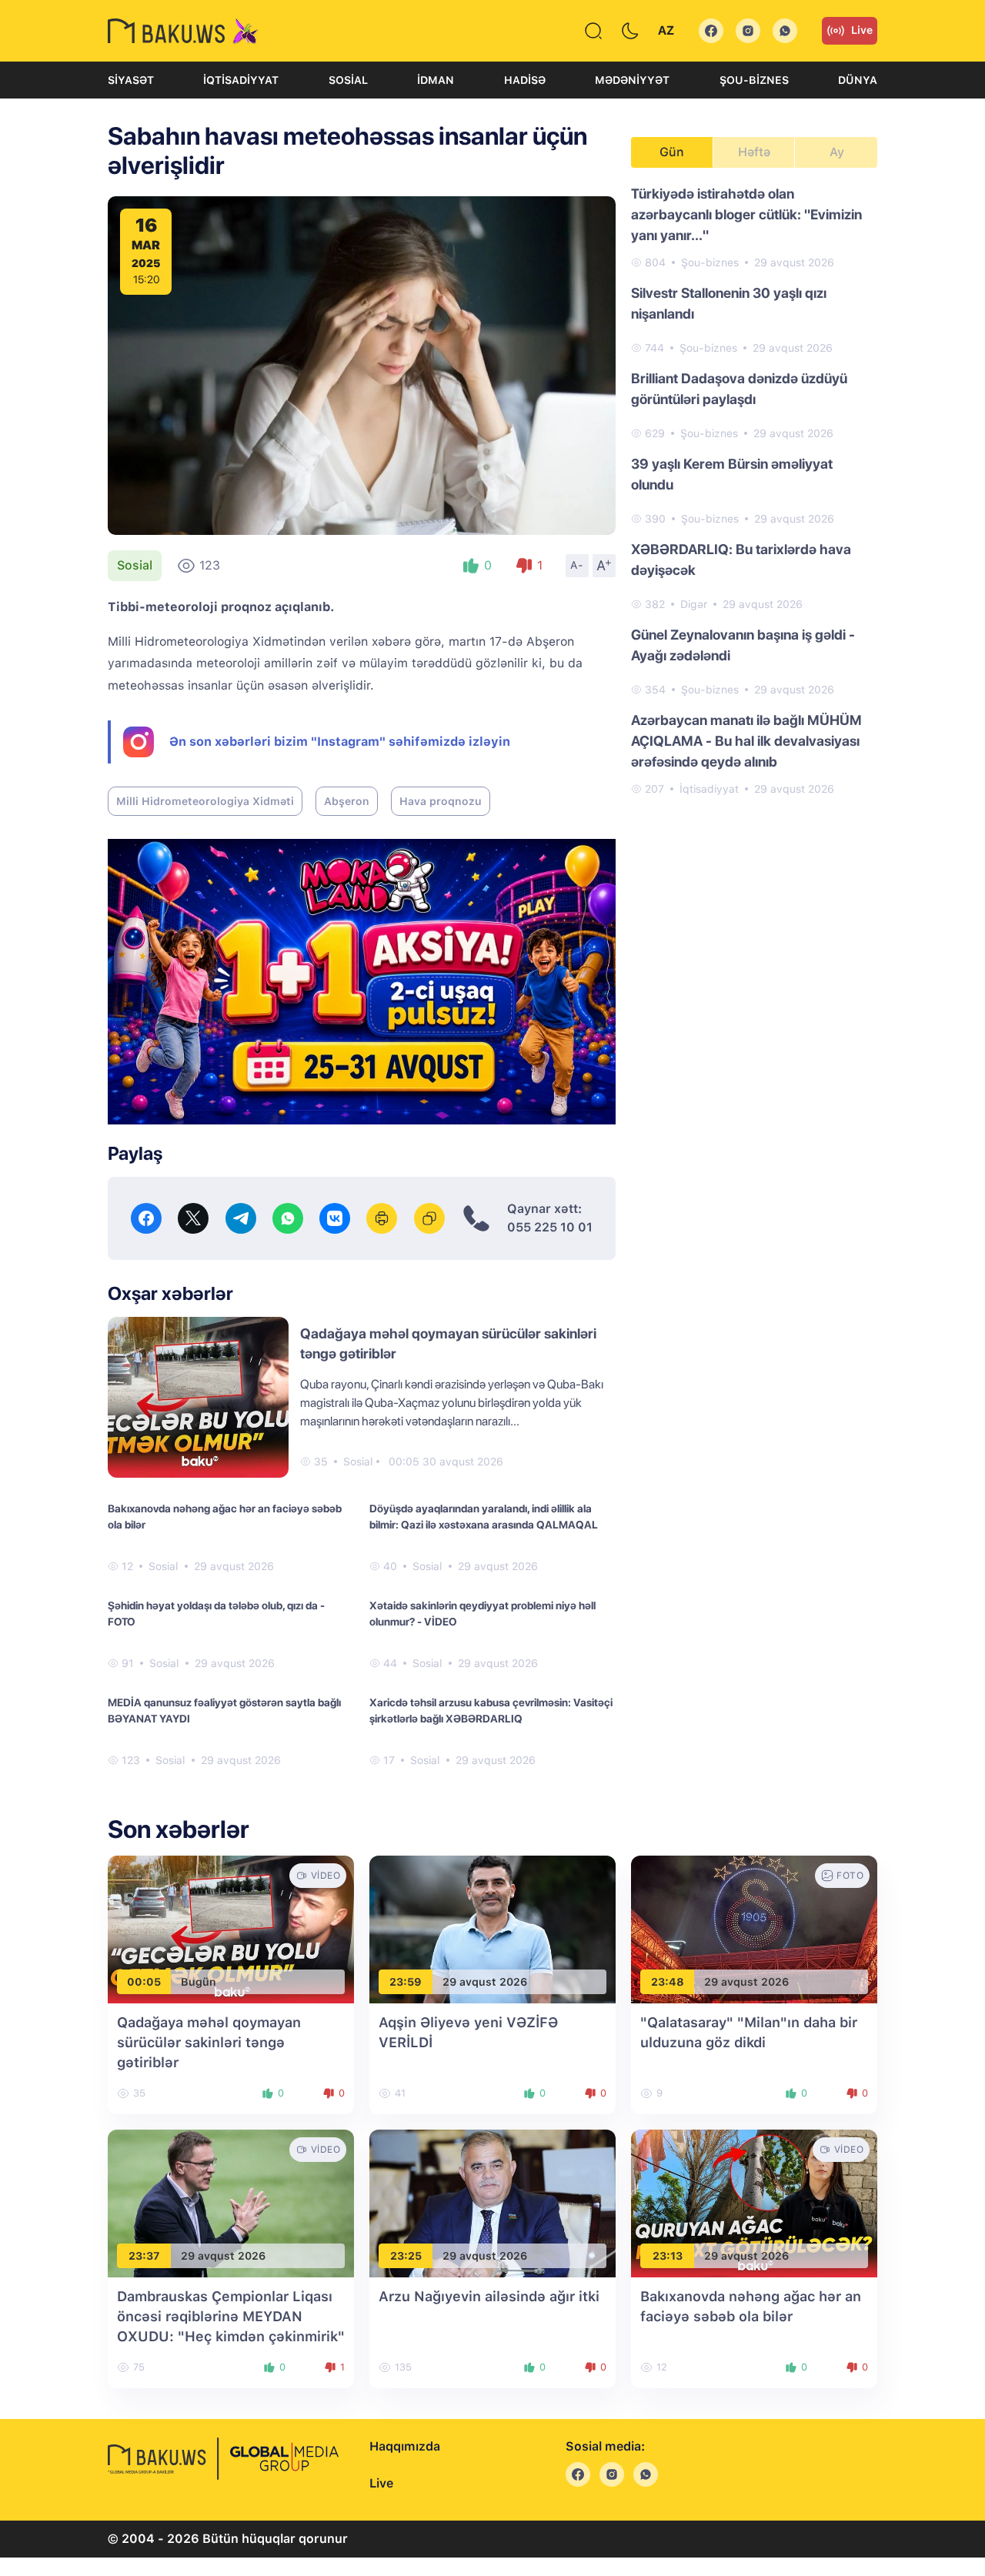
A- (577, 565)
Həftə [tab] (754, 152)
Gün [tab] (672, 152)
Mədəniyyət (632, 80)
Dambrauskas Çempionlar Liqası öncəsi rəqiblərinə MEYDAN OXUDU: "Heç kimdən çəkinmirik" (231, 2316)
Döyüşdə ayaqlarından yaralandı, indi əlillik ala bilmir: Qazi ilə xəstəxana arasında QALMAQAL (484, 1517)
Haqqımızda (405, 2446)
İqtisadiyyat (241, 80)
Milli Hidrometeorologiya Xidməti (205, 801)
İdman (436, 80)
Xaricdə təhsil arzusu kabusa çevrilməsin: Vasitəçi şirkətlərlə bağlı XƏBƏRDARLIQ (491, 1711)
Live (862, 30)
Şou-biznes (754, 80)
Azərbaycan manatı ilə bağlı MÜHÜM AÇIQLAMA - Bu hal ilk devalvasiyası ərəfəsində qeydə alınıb (746, 741)
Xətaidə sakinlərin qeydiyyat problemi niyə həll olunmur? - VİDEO (482, 1614)
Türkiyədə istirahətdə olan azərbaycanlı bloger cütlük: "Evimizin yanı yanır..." (746, 214)
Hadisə (525, 80)
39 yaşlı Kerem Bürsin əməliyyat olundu (732, 474)
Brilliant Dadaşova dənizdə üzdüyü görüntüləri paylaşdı (739, 389)
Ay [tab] (837, 152)
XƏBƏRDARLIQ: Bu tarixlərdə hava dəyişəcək (741, 560)
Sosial (348, 80)
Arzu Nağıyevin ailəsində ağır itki (489, 2296)
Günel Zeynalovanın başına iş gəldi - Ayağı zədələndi (743, 645)
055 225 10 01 (550, 1227)
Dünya (858, 80)
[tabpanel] (754, 490)
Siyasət (131, 80)
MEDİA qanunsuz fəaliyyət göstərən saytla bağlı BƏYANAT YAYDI (224, 1711)
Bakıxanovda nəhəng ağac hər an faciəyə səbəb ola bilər (225, 1517)
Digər (694, 604)
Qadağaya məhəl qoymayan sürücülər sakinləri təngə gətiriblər (209, 2042)
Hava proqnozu (441, 801)
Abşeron (347, 801)
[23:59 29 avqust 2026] (492, 1928)
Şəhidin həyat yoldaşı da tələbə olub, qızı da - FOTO (216, 1614)
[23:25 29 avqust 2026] (492, 2202)
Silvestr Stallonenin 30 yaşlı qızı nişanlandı (729, 303)
